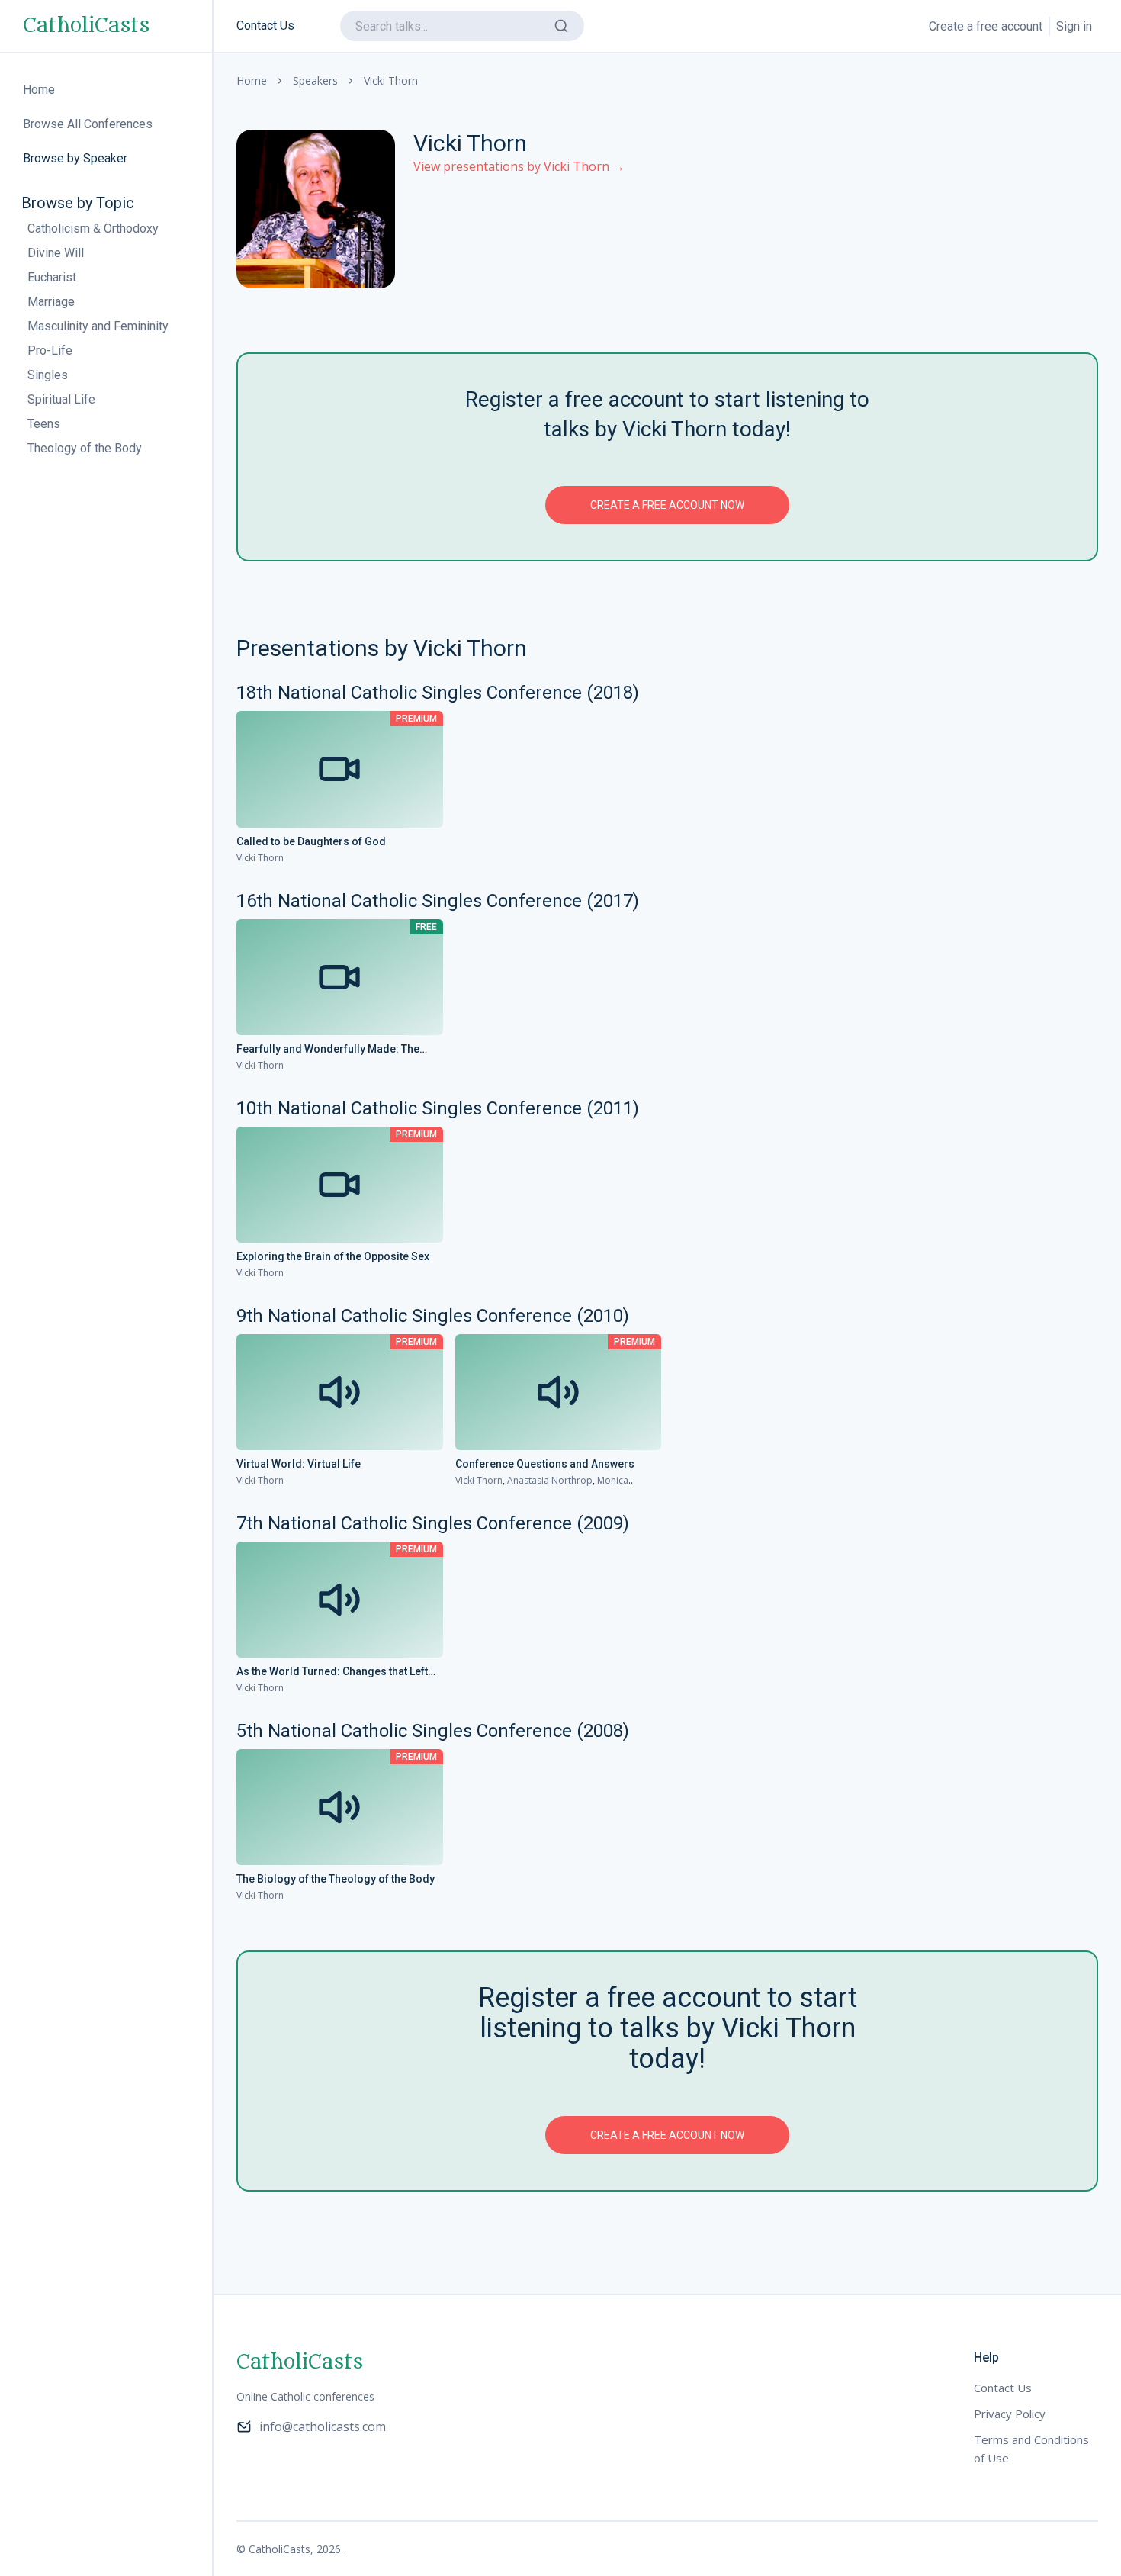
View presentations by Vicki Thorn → (519, 166)
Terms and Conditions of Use (1031, 2449)
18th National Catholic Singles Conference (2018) (438, 693)
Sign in (1074, 26)
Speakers (315, 80)
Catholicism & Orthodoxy (93, 228)
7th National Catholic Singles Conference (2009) (433, 1523)
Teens (44, 424)
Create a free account (986, 26)
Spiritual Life (61, 399)
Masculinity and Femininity (98, 326)
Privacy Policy (1010, 2414)
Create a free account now (667, 505)
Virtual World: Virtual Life (299, 1464)
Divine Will (56, 253)
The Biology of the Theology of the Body (336, 1879)
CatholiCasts (86, 26)
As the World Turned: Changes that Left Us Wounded (332, 1672)
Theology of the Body (85, 448)
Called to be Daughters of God (311, 841)
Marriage (51, 302)
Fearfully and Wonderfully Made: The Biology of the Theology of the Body (328, 1050)
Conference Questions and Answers (545, 1464)
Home (252, 80)
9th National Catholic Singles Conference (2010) (433, 1316)
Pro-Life (50, 351)
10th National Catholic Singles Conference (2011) (438, 1108)
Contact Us (265, 26)
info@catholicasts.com (323, 2426)
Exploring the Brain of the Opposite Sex (333, 1256)
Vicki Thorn (260, 858)
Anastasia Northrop (550, 1480)
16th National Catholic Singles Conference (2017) (438, 901)
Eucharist (52, 277)
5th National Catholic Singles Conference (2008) (433, 1731)
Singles (48, 375)
